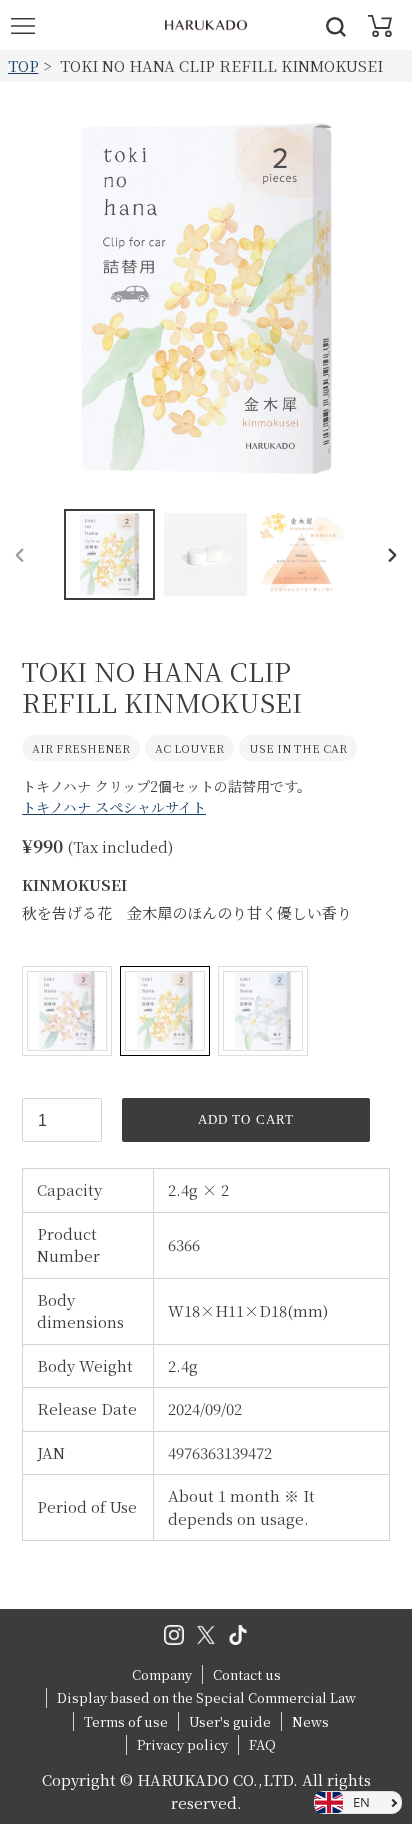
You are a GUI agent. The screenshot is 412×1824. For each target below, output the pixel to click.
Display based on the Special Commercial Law (206, 1697)
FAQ (262, 1744)
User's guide (230, 1721)
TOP (23, 65)
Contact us (247, 1674)
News (310, 1721)
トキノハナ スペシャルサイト (114, 807)
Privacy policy (182, 1744)
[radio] (67, 1011)
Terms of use (126, 1721)
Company (162, 1674)
